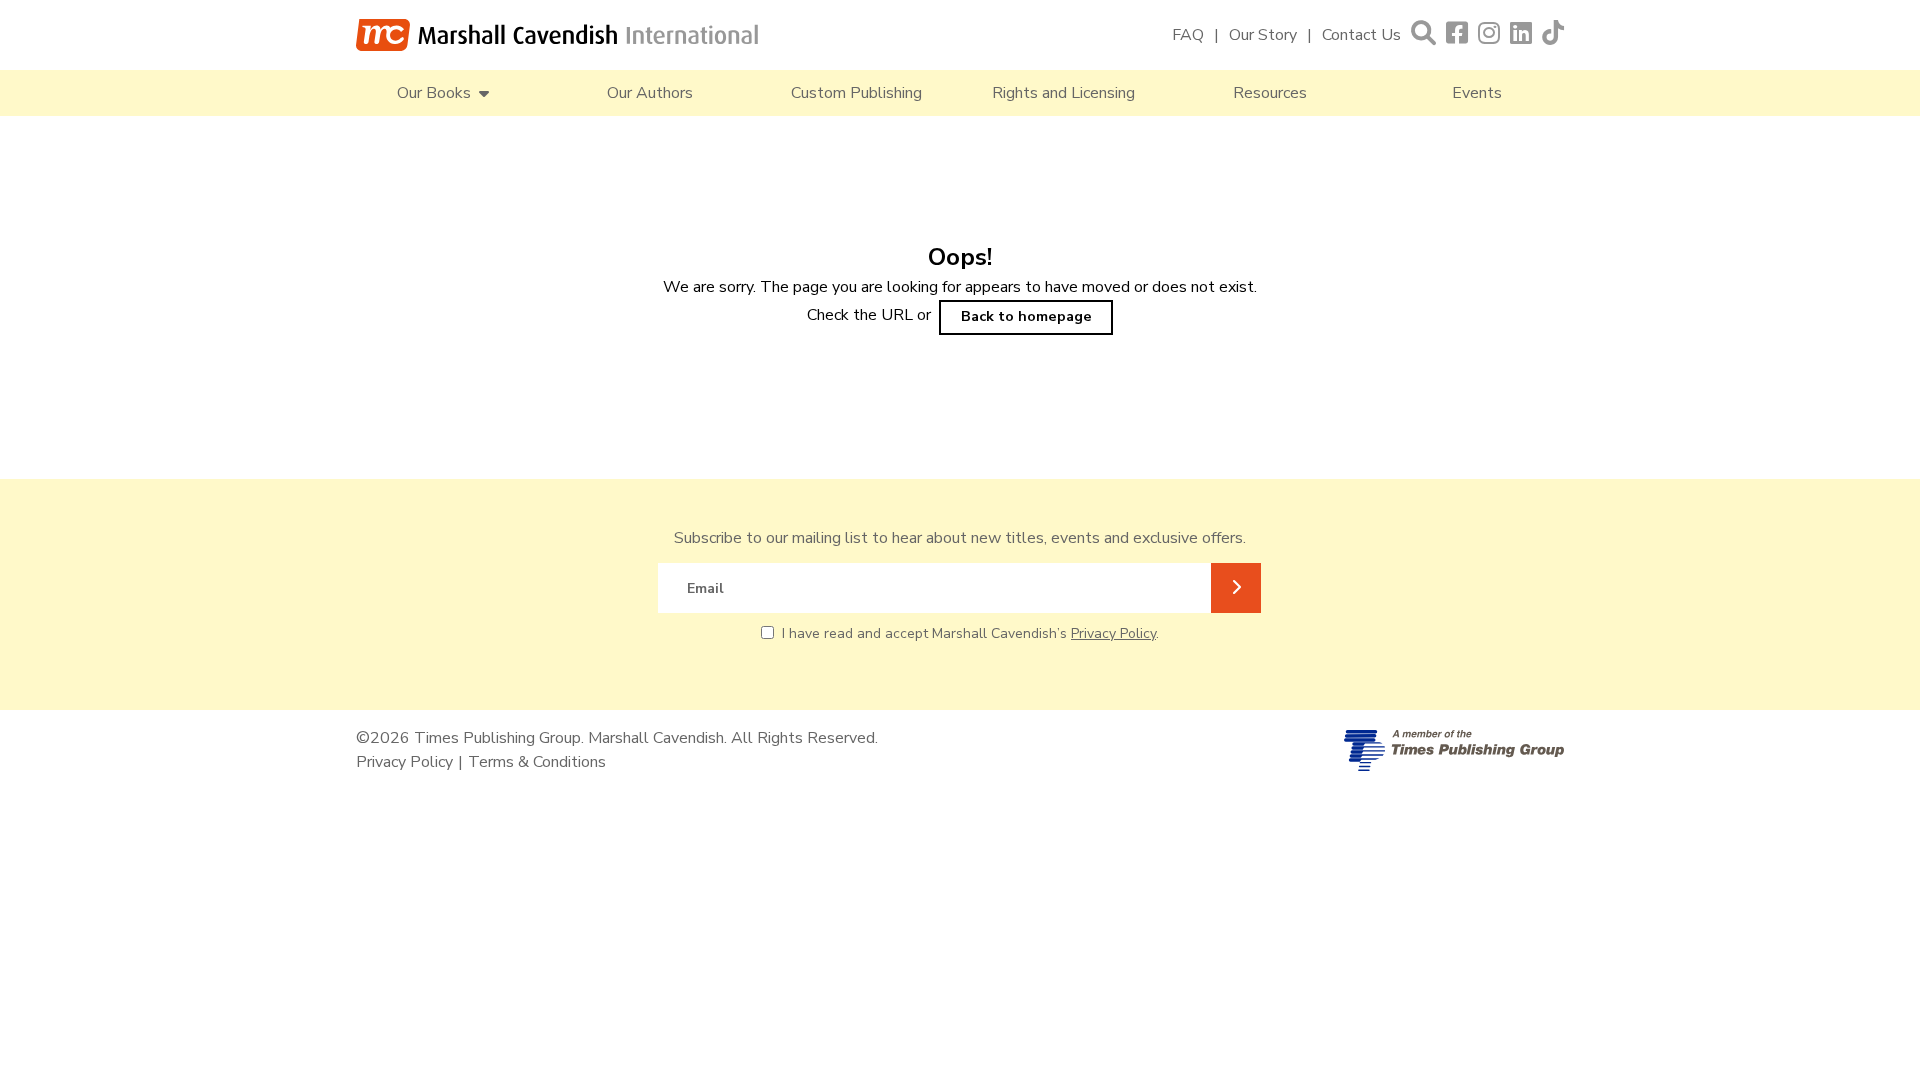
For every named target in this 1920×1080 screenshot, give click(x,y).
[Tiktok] (1553, 34)
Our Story (1263, 35)
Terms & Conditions (537, 762)
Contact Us (1361, 35)
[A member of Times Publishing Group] (1454, 750)
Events (1477, 93)
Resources (1270, 93)
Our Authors (650, 93)
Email (705, 588)
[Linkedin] (1521, 34)
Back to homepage (1026, 316)
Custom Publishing (856, 93)
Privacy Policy (1113, 633)
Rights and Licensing (1063, 93)
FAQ (1188, 35)
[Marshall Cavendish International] (557, 35)
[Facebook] (1457, 34)
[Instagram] (1489, 34)
